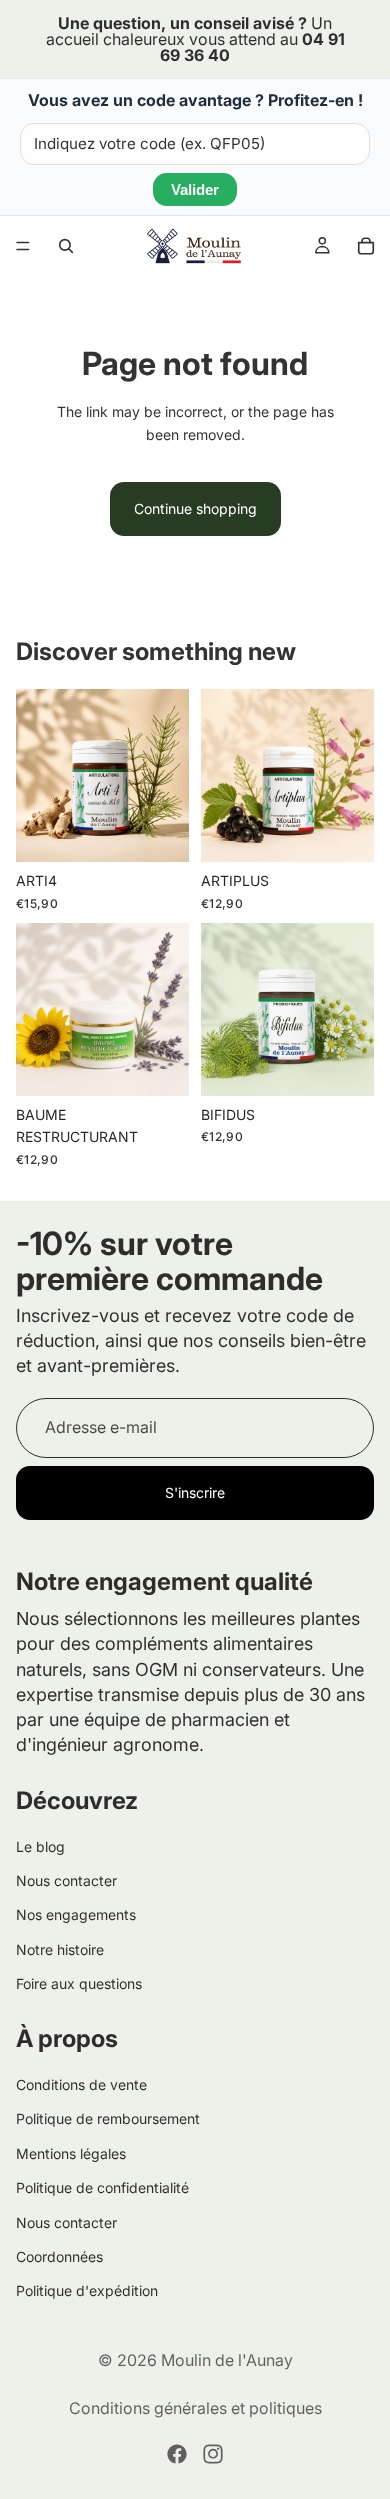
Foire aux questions (79, 1983)
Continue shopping (195, 508)
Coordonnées (59, 2256)
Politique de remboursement (108, 2118)
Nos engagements (76, 1915)
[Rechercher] (66, 246)
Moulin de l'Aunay (227, 2360)
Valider (195, 189)
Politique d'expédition (87, 2290)
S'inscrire (195, 1492)
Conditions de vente (81, 2084)
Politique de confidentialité (102, 2187)
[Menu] (23, 246)
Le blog (40, 1846)
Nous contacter (66, 1880)
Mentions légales (71, 2153)
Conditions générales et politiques (195, 2408)
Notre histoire (60, 1949)
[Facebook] (177, 2454)
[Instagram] (213, 2454)
